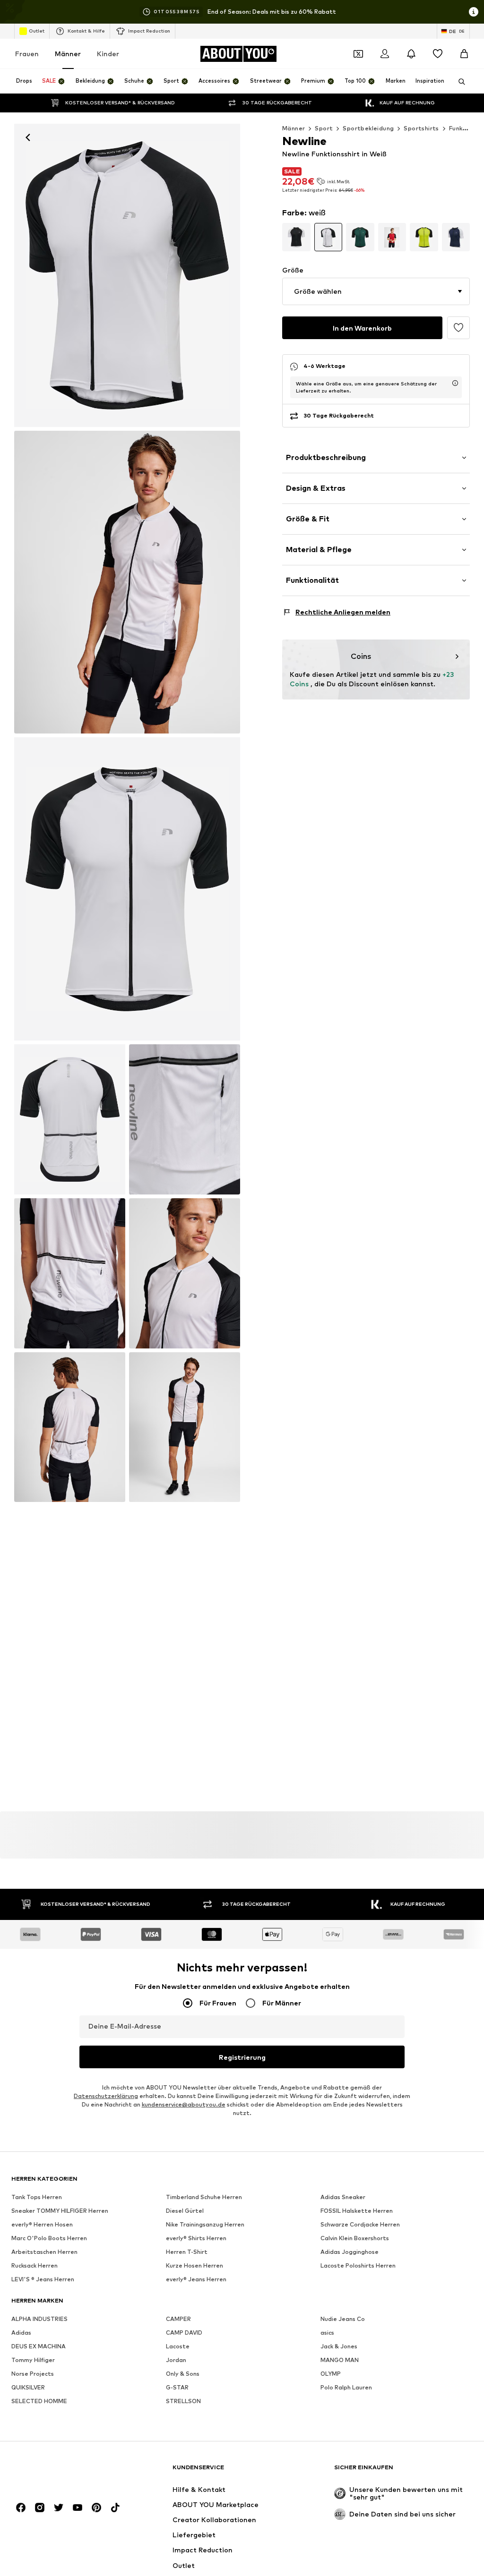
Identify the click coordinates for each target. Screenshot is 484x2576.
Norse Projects (33, 2374)
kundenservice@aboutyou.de (184, 2104)
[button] (376, 291)
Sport (324, 128)
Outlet (37, 31)
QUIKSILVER (28, 2387)
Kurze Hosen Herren (194, 2265)
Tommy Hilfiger (33, 2360)
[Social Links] (21, 2508)
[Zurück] (28, 137)
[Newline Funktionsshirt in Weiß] (127, 889)
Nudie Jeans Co (343, 2319)
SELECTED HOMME (39, 2401)
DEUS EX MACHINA (39, 2346)
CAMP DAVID (184, 2333)
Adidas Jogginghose (350, 2252)
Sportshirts (421, 128)
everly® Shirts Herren (196, 2238)
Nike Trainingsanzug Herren (205, 2224)
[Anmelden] (385, 54)
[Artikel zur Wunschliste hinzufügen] (458, 328)
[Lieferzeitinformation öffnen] (455, 383)
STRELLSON (183, 2401)
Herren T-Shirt (187, 2252)
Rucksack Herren (35, 2265)
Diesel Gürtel (185, 2211)
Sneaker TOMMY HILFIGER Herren (60, 2211)
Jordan (176, 2360)
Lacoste (178, 2346)
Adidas (21, 2333)
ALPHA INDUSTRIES (39, 2319)
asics (327, 2333)
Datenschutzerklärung (106, 2096)
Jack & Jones (339, 2346)
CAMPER (178, 2319)
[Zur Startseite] (63, 2472)
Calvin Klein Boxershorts (355, 2238)
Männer (68, 54)
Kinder (108, 54)
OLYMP (331, 2374)
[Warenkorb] (464, 54)
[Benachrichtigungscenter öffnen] (411, 54)
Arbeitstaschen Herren (44, 2252)
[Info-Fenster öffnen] (474, 12)
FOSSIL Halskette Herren (357, 2211)
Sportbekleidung (368, 128)
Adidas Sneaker (343, 2197)
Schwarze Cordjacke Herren (360, 2224)
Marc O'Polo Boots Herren (49, 2238)
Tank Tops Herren (37, 2197)
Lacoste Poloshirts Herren (358, 2265)
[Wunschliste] (438, 54)
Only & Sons (183, 2374)
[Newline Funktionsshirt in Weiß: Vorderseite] (127, 275)
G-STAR (177, 2387)
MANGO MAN (340, 2360)
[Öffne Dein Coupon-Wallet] (358, 54)
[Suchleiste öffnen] (458, 82)
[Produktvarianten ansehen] (296, 237)
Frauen (27, 54)
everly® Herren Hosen (42, 2224)
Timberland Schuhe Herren (204, 2197)
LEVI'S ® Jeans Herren (43, 2279)
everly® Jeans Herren (196, 2279)
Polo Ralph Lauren (346, 2387)
